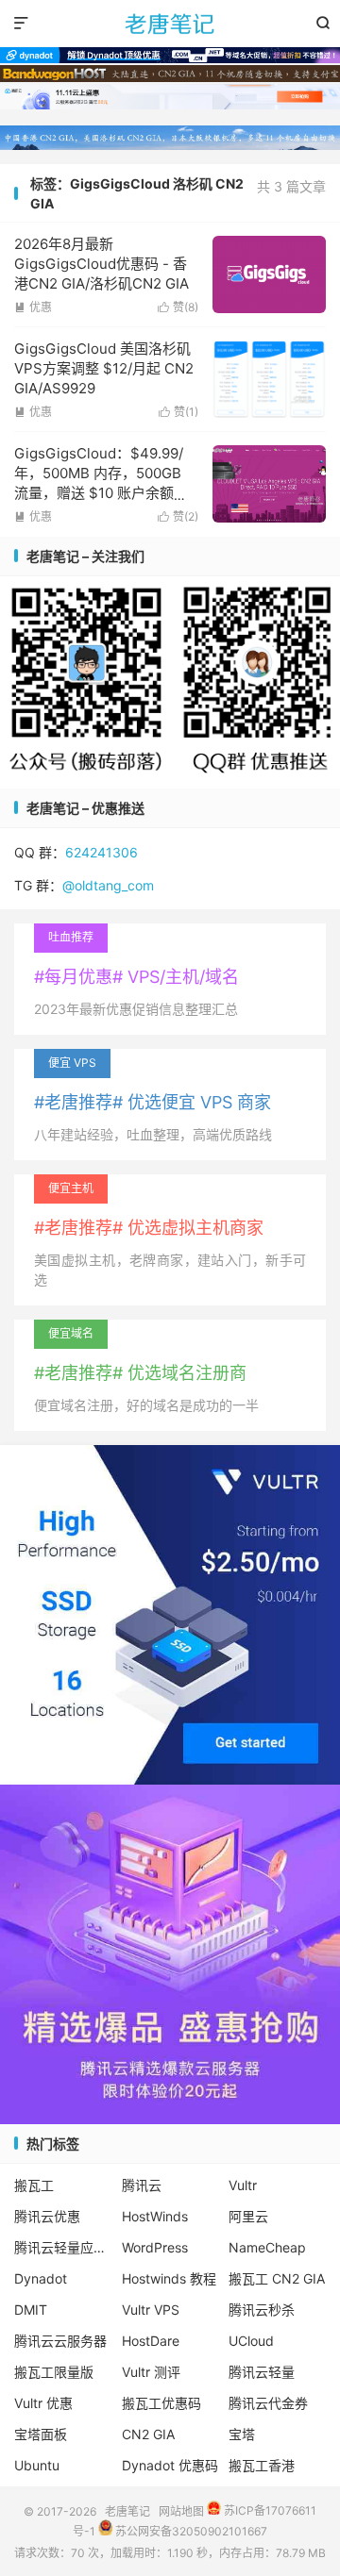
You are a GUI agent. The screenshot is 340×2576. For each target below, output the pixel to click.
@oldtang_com (108, 885)
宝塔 (242, 2434)
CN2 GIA (148, 2434)
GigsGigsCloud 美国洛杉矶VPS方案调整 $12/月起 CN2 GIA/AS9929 (104, 368)
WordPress (155, 2247)
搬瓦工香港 (262, 2465)
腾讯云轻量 (262, 2372)
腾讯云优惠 (47, 2216)
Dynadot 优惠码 (170, 2465)
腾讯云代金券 (268, 2403)
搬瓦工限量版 (54, 2372)
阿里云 (248, 2216)
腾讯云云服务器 (60, 2341)
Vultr (243, 2185)
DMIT (31, 2310)
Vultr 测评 (151, 2372)
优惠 (33, 307)
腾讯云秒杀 (262, 2310)
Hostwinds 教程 (169, 2278)
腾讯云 (142, 2185)
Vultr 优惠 (43, 2403)
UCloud (251, 2341)
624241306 (102, 852)
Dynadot (41, 2278)
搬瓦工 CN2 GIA (277, 2278)
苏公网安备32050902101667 (190, 2531)
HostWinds (155, 2216)
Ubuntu (37, 2465)
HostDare (151, 2341)
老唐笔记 (170, 24)
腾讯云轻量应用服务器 (63, 2247)
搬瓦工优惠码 (161, 2403)
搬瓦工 (34, 2185)
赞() (178, 307)
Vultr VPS (151, 2310)
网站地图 (181, 2510)
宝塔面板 (41, 2434)
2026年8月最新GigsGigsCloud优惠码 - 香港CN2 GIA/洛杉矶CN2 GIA (102, 264)
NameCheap (267, 2247)
